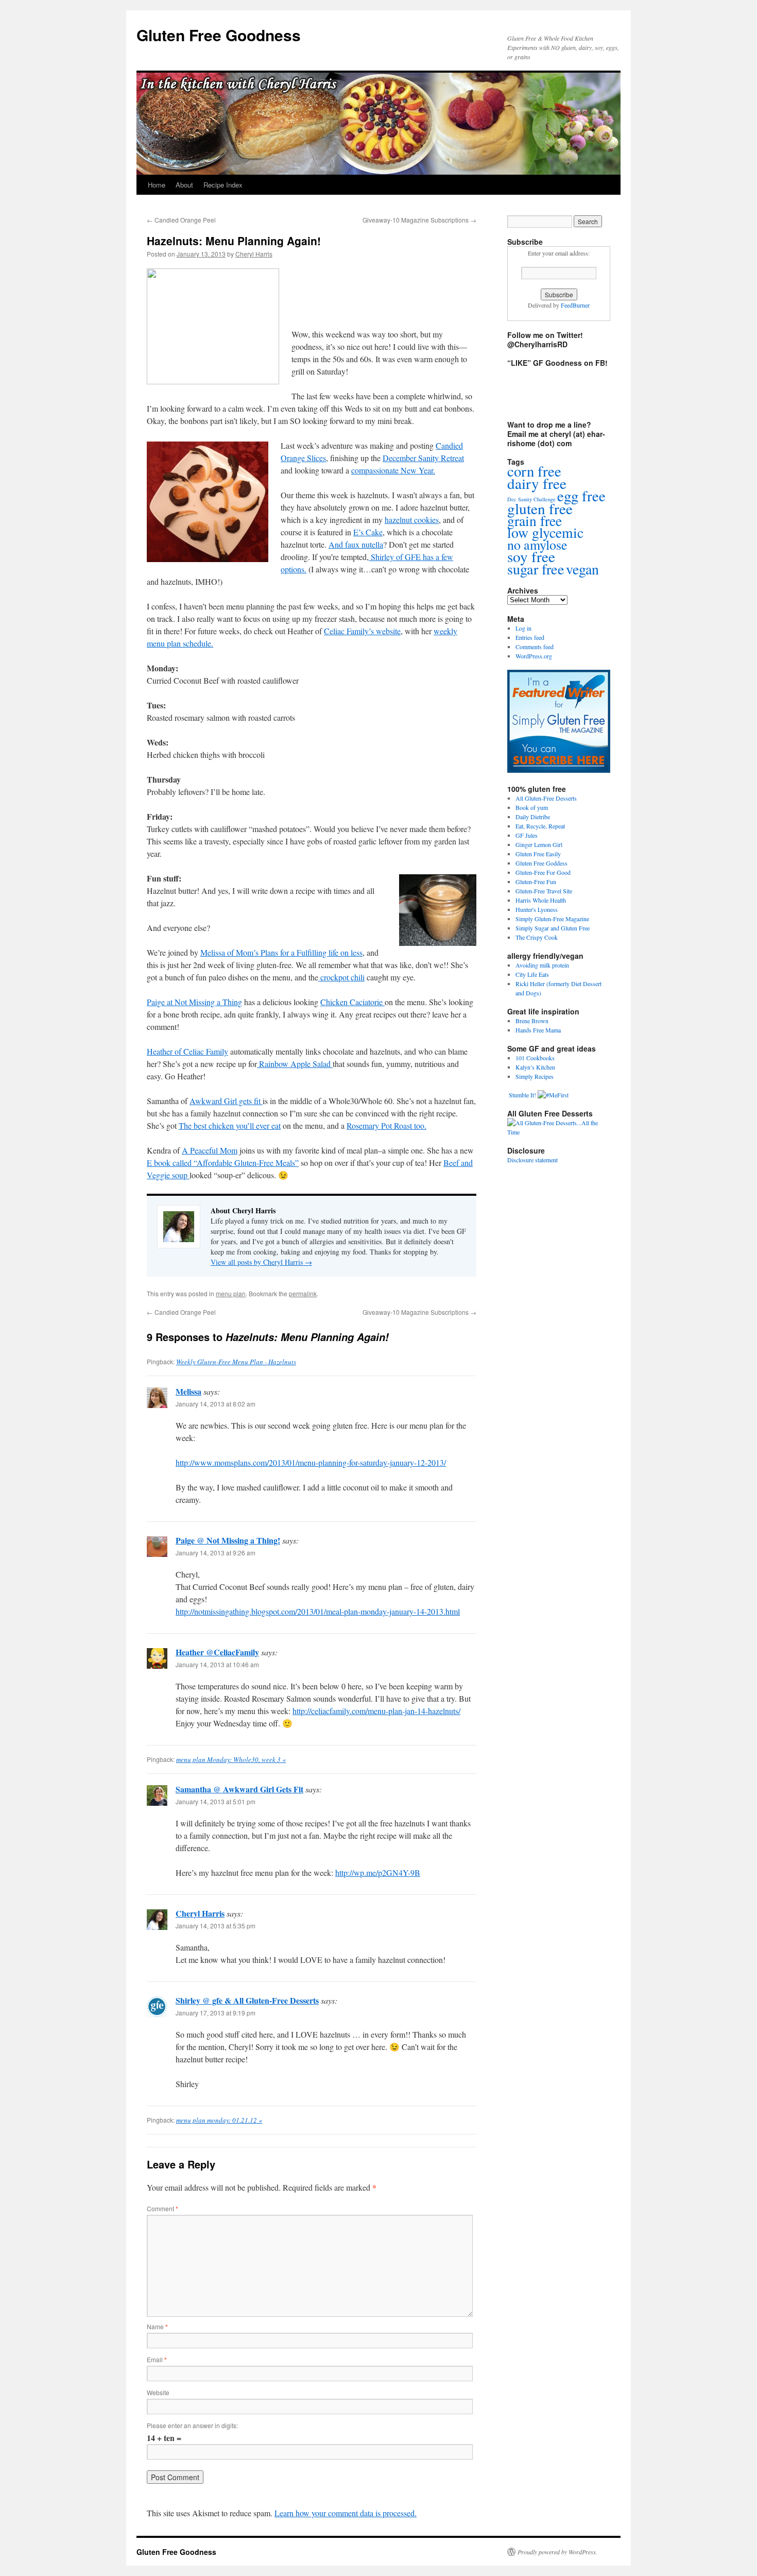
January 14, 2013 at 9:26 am (216, 1553)
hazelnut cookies (412, 520)
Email (157, 2359)
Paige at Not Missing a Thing (194, 1002)
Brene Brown (532, 1021)
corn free (534, 471)
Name (157, 2326)
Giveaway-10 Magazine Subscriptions (419, 220)
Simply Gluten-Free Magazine (552, 919)
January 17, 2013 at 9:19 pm (216, 2013)
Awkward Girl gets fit (226, 1101)
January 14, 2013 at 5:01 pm (216, 1801)
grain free (535, 521)
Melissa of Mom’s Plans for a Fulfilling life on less (281, 952)
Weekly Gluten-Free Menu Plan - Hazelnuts (236, 1362)
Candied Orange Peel (181, 220)
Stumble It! (522, 1095)
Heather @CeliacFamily (217, 1652)
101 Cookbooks (535, 1058)
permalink (303, 1293)
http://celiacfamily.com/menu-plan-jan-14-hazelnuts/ (376, 1711)
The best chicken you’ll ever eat (230, 1125)
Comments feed (535, 647)
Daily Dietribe (533, 817)
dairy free (537, 483)
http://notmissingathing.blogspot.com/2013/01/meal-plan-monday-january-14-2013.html (318, 1611)
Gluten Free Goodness (219, 35)
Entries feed (530, 637)
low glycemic (545, 532)
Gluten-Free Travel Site (544, 891)
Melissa (188, 1391)
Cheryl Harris (254, 254)
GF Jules (527, 835)
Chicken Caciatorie (352, 1002)
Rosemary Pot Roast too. (386, 1125)
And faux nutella (356, 544)
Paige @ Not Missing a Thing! (228, 1540)
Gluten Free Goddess (541, 863)
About (184, 185)
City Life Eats (532, 974)
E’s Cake (368, 532)
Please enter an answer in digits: (192, 2425)
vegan (582, 569)
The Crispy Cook (537, 937)
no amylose (537, 545)
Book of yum (532, 807)
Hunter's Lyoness (537, 909)
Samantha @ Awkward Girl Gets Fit (239, 1789)
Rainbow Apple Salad (295, 1064)
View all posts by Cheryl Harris (261, 1262)
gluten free (540, 508)
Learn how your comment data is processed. (346, 2513)
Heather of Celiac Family (187, 1051)
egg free (581, 495)
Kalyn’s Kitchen (535, 1067)
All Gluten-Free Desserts (546, 798)
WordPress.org (534, 656)
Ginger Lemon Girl (539, 844)
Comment (162, 2208)
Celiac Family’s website (362, 631)
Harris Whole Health (541, 900)
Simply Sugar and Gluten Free (553, 928)
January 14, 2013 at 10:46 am (217, 1664)
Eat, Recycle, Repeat (540, 826)
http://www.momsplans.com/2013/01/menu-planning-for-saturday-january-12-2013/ (311, 1462)
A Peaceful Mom (210, 1150)
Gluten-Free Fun (536, 882)
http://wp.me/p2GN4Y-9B (378, 1872)
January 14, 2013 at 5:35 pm (216, 1926)
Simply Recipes (535, 1076)
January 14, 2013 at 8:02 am (216, 1404)
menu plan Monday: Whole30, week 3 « (231, 1759)
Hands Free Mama (538, 1030)
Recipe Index (223, 185)
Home (157, 185)
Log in (523, 628)
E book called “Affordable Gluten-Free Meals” (223, 1163)
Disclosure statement (532, 1160)
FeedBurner (575, 305)
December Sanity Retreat (423, 458)
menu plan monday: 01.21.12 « (219, 2120)
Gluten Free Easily (538, 854)
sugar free (536, 569)
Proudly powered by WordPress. (557, 2552)
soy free (531, 556)
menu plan (231, 1293)
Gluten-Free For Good (543, 872)
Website (158, 2392)
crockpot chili (341, 977)
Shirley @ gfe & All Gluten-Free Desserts (247, 2000)
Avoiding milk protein (542, 965)
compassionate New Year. (393, 470)
